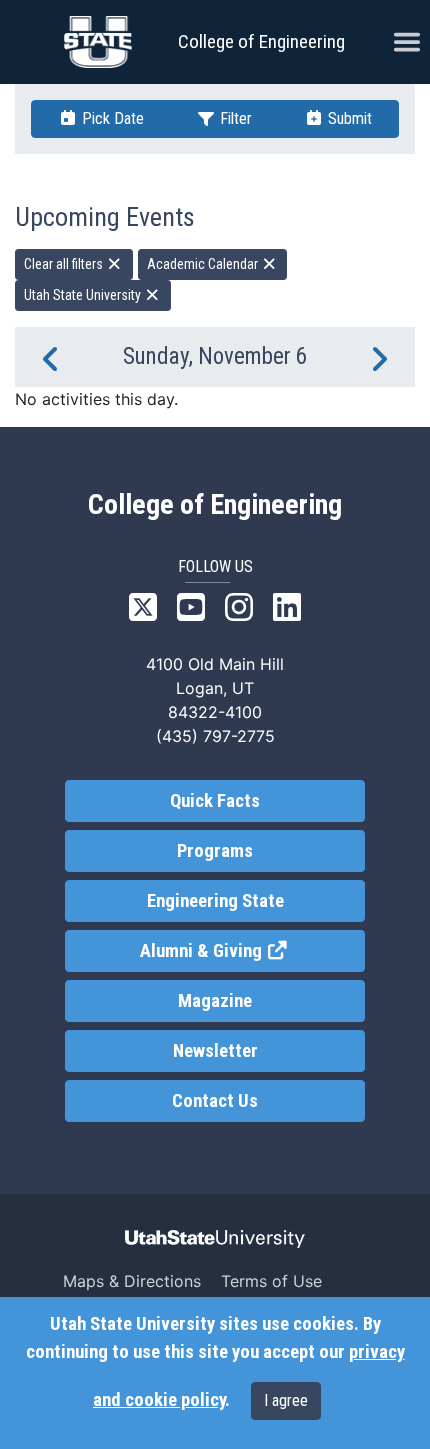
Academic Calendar (204, 264)
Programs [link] (215, 851)
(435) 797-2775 (215, 736)
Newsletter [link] (215, 1051)
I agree (286, 1400)
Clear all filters (65, 264)
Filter (234, 118)
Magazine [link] (215, 1001)
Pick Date (111, 118)
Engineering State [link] (215, 901)
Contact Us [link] (215, 1101)
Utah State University (84, 295)
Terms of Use (271, 1281)
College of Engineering (261, 41)
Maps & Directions (132, 1281)
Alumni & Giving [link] (252, 951)
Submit (348, 118)
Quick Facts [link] (215, 801)
